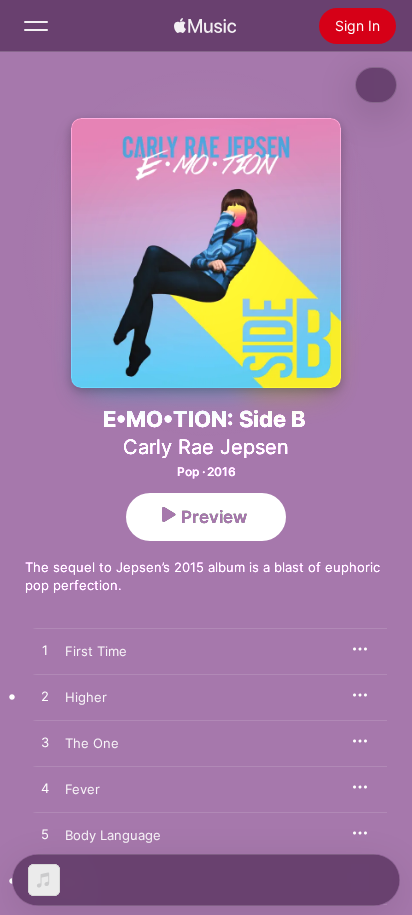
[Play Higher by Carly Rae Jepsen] (45, 697)
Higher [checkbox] (86, 697)
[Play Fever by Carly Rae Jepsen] (45, 789)
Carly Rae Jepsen (206, 447)
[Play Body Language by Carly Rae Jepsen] (45, 835)
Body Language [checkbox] (113, 835)
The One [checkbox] (92, 743)
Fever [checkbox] (82, 789)
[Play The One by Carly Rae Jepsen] (45, 743)
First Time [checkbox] (96, 651)
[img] (205, 26)
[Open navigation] (36, 26)
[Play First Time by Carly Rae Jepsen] (45, 651)
